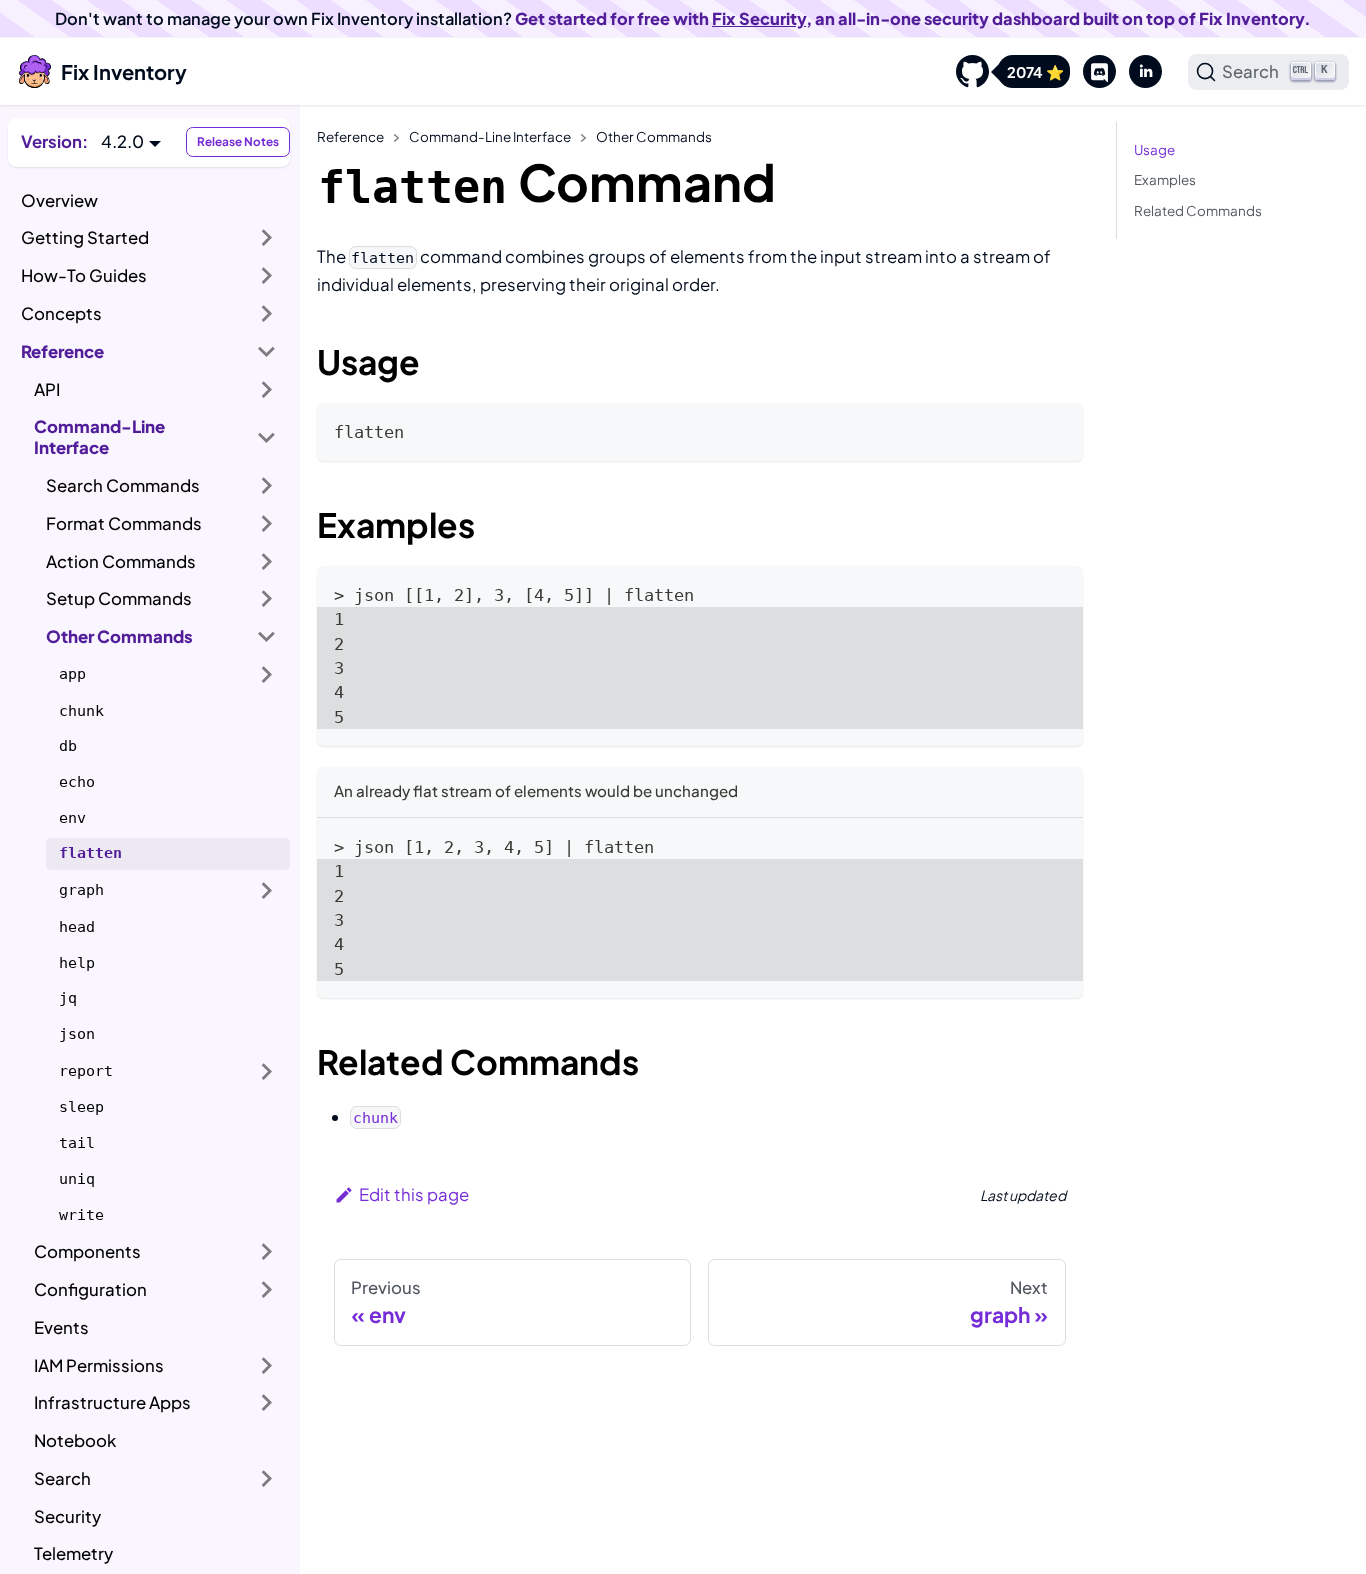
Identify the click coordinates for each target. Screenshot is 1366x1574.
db (68, 746)
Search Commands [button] (123, 485)
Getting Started (85, 237)
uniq (77, 1179)
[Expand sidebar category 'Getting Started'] (267, 238)
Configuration (90, 1289)
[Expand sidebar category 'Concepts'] (267, 314)
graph (81, 890)
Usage (1154, 149)
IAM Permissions (99, 1365)
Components (87, 1251)
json (77, 1034)
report (86, 1071)
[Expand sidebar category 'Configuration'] (267, 1290)
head (77, 927)
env (72, 818)
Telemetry (73, 1553)
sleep (81, 1107)
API (47, 389)
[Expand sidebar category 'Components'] (267, 1252)
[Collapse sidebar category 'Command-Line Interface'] (267, 437)
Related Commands (1198, 210)
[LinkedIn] (1139, 72)
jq (68, 998)
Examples (1165, 179)
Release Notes (238, 141)
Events (61, 1327)
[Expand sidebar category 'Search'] (267, 1479)
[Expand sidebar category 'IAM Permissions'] (267, 1365)
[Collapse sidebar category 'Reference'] (267, 351)
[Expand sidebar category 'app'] (267, 675)
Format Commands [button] (124, 523)
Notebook (75, 1440)
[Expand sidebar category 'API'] (267, 389)
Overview (59, 200)
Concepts (61, 313)
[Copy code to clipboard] (1057, 429)
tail (77, 1143)
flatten (90, 853)
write (81, 1215)
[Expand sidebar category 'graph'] (267, 891)
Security (67, 1516)
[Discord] (1093, 72)
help (77, 963)
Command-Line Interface (99, 437)
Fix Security (759, 18)
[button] (131, 141)
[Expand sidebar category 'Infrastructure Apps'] (267, 1403)
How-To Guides (84, 275)
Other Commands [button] (119, 636)
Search (62, 1478)
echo (77, 782)
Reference (62, 351)
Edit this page (414, 1194)
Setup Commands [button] (119, 598)
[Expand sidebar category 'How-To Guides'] (267, 276)
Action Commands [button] (121, 561)
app (72, 674)
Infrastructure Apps (112, 1402)
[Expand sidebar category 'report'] (267, 1071)
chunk (81, 711)
